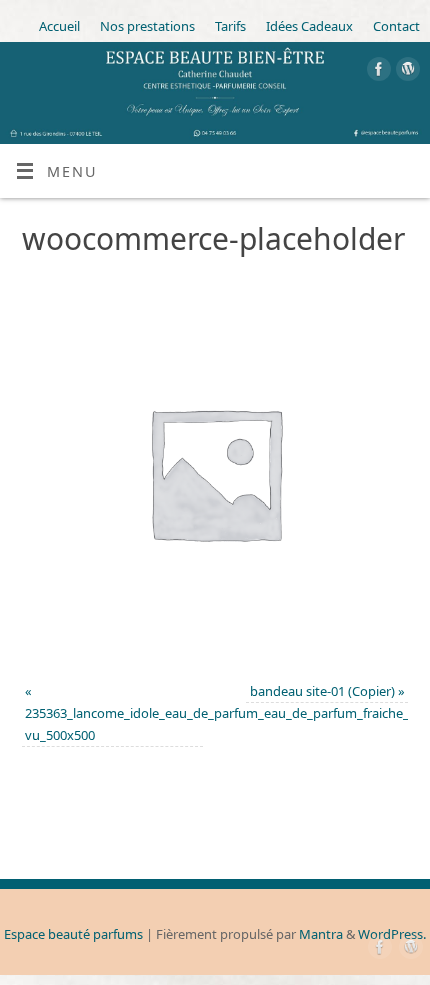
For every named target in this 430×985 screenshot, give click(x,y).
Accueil (59, 26)
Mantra (321, 934)
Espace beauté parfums (73, 934)
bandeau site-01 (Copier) (322, 691)
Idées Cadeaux (309, 26)
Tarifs (230, 26)
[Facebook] (376, 72)
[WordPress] (405, 72)
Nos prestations (147, 26)
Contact (396, 26)
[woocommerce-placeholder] (215, 472)
